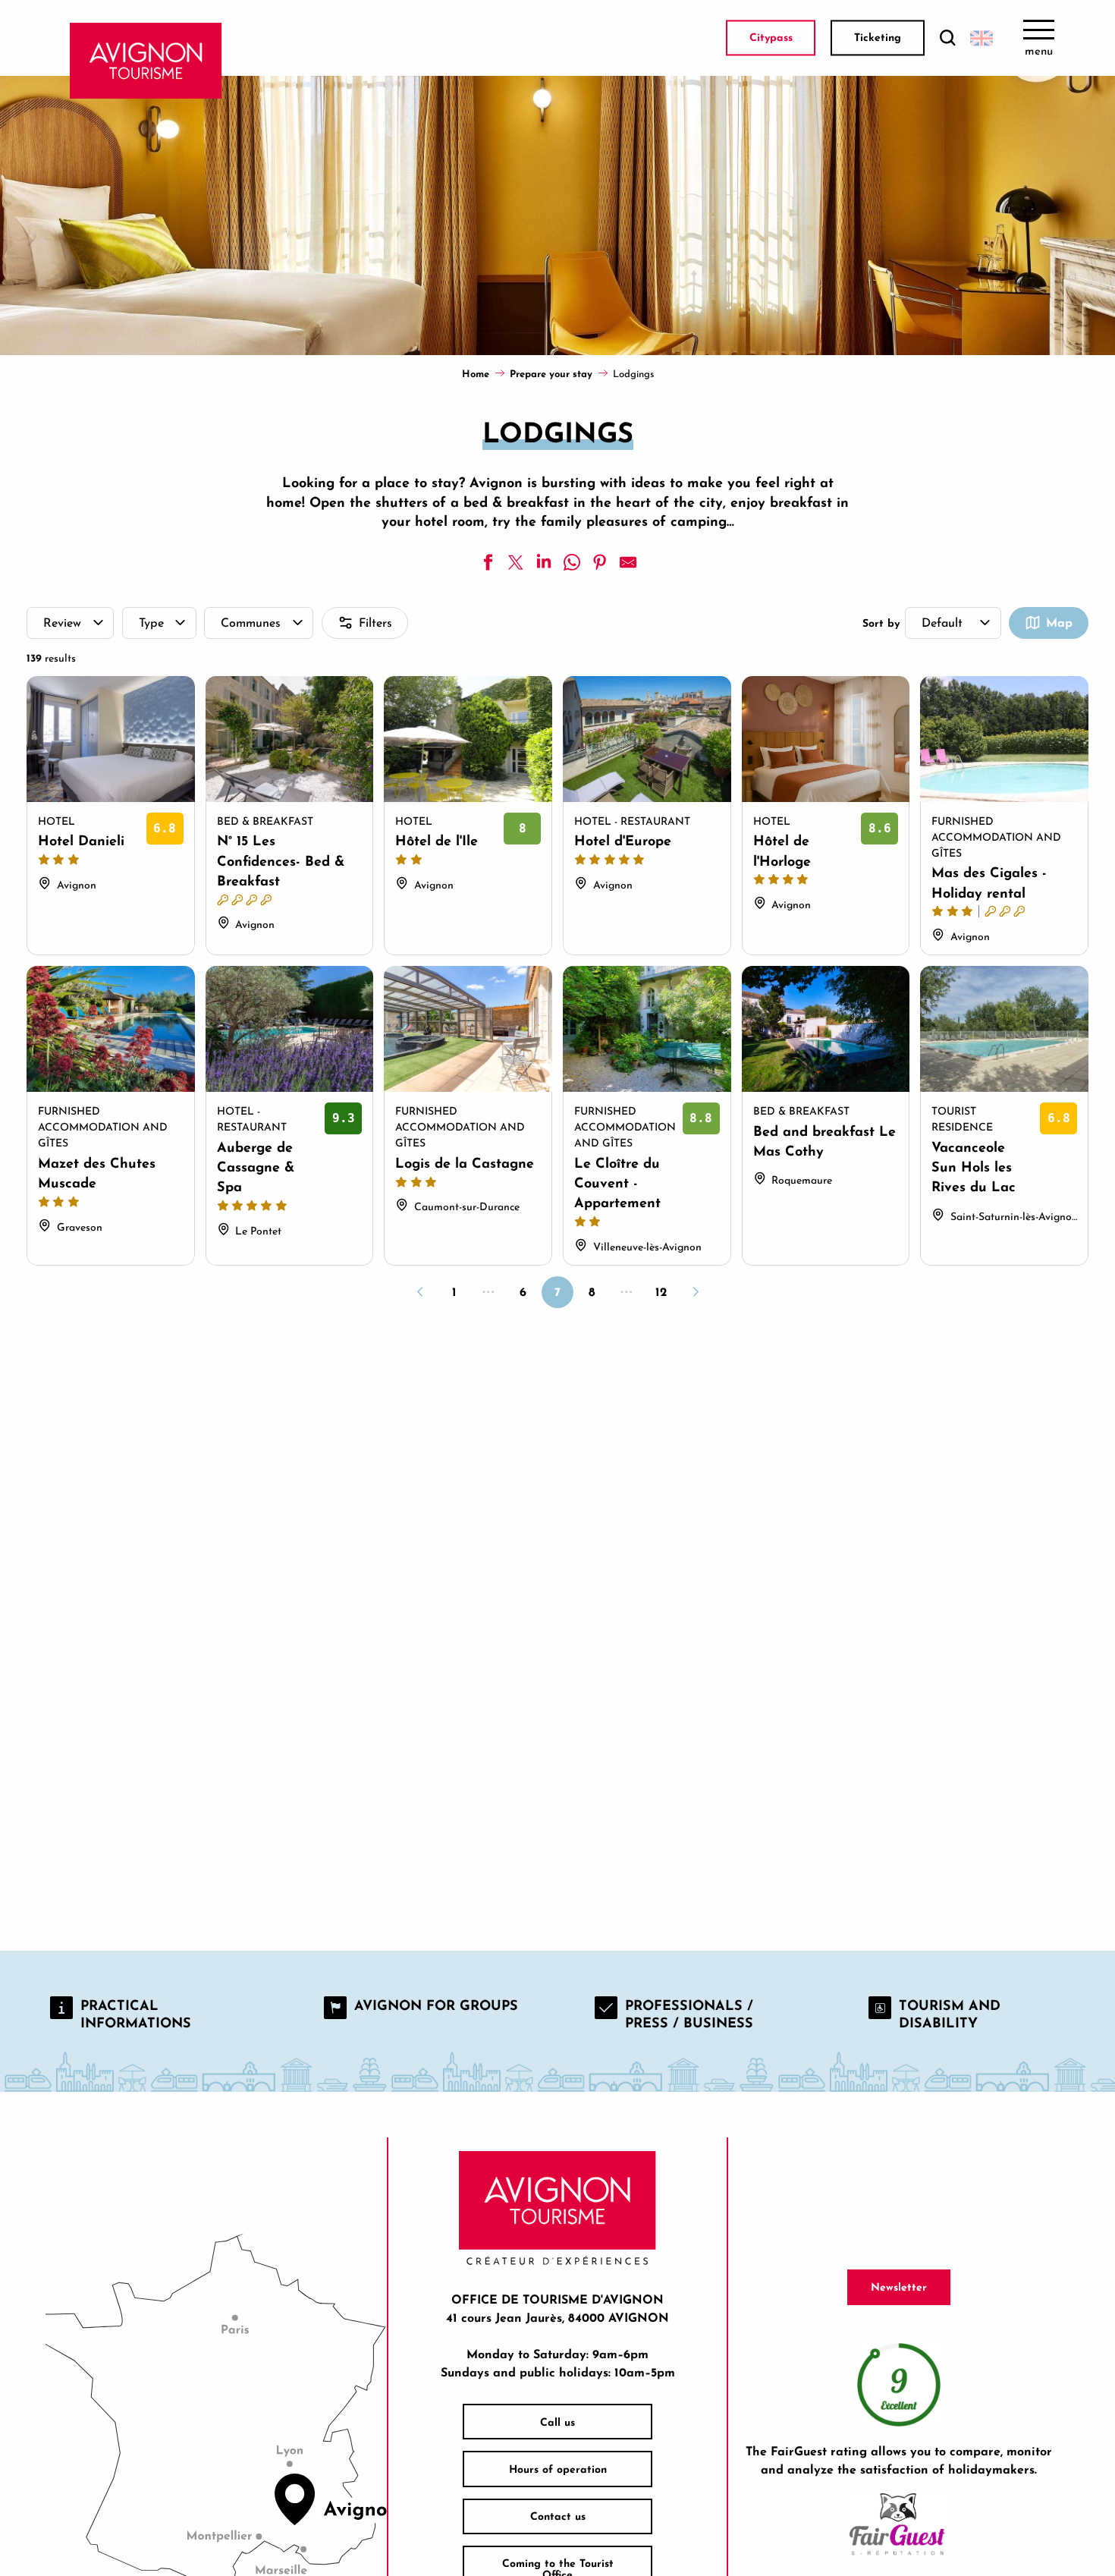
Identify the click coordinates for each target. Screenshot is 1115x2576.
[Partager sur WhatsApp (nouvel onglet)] (572, 562)
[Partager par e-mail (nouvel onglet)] (628, 562)
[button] (947, 38)
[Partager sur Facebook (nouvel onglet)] (488, 562)
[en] (982, 38)
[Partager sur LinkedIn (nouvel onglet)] (544, 562)
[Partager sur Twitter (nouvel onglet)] (516, 562)
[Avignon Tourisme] (146, 61)
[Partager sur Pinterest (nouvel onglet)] (600, 562)
